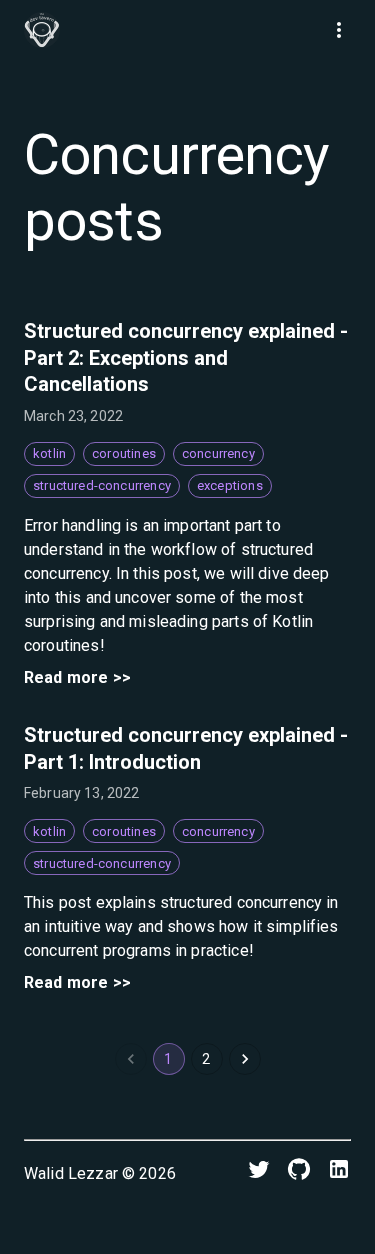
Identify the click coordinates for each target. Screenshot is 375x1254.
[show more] (339, 30)
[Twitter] (259, 1173)
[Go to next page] (245, 1059)
